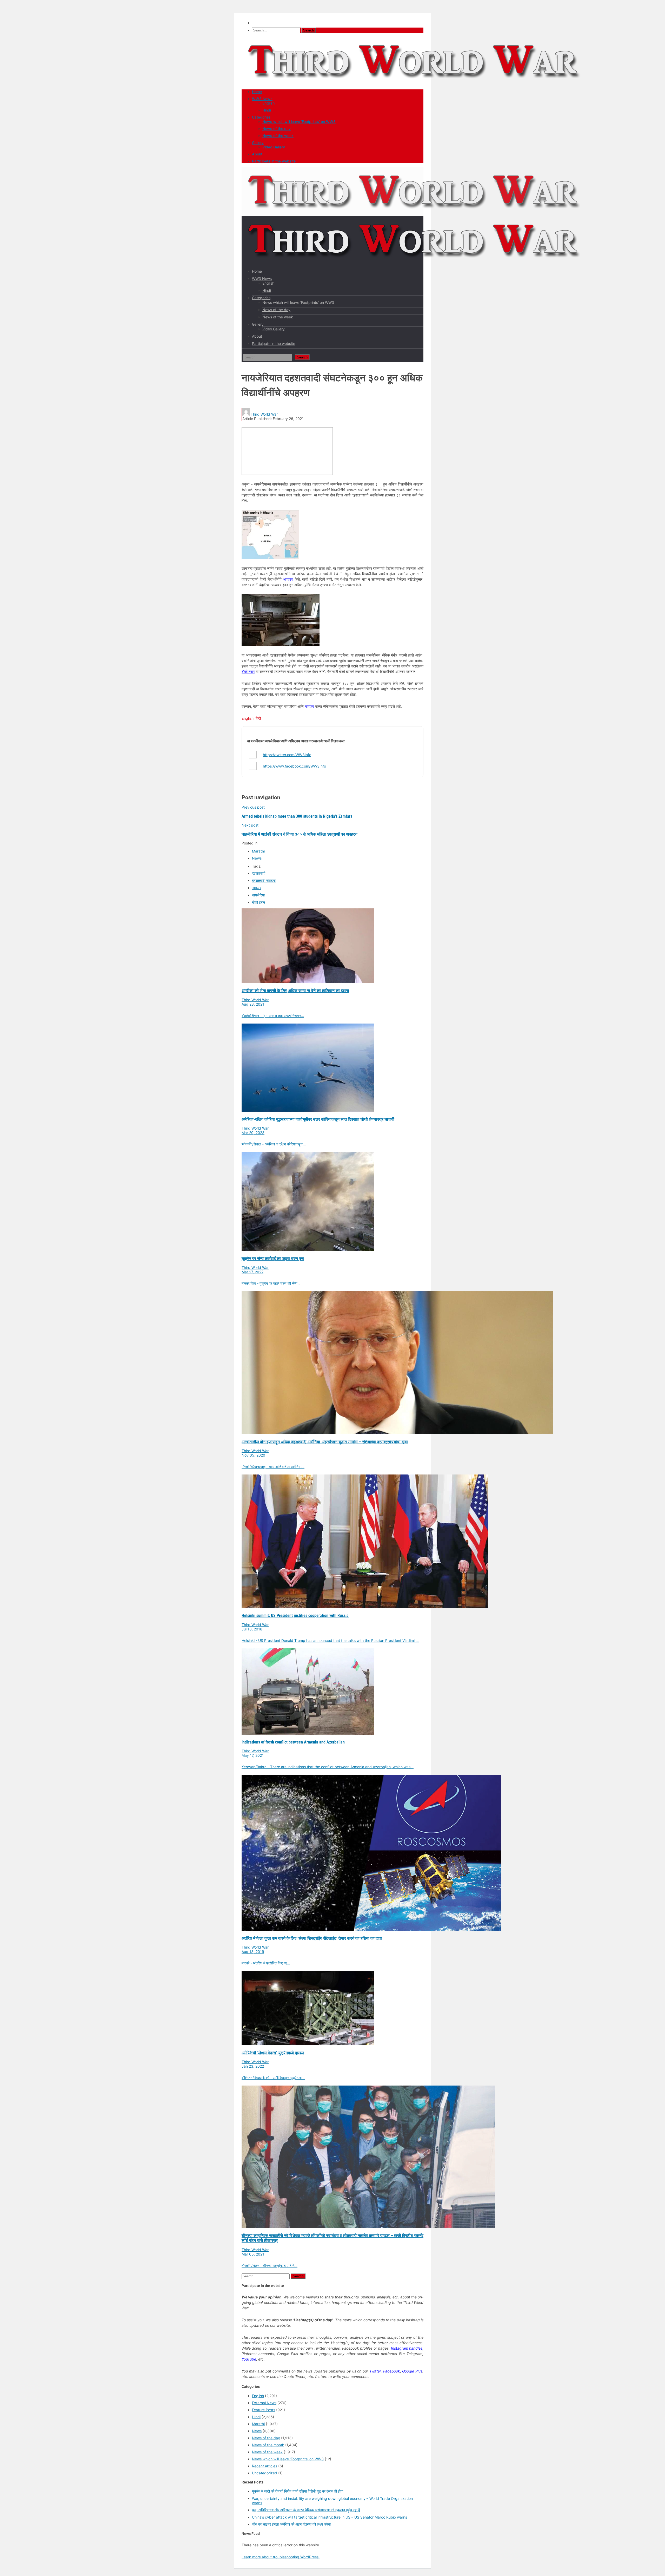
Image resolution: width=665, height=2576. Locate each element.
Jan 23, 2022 (253, 2066)
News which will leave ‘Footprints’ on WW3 (299, 122)
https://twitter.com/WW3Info (287, 755)
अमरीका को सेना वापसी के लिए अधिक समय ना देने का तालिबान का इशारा (295, 991)
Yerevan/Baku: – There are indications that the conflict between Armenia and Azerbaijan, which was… (328, 1767)
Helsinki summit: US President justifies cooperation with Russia (295, 1615)
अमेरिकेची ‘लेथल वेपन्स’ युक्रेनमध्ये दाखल (273, 2053)
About (257, 154)
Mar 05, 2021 (253, 2254)
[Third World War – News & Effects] (414, 84)
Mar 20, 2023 (253, 1133)
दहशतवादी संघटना (264, 880)
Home (257, 92)
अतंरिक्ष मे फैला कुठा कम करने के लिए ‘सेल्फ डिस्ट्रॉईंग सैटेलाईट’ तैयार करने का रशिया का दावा (312, 1938)
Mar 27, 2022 (252, 1272)
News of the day (277, 129)
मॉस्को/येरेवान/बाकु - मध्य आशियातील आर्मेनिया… (273, 1467)
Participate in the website (274, 161)
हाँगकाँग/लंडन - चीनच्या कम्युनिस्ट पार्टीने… (270, 2266)
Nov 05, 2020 (253, 1455)
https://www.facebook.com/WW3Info (294, 766)
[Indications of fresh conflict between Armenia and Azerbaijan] (308, 1733)
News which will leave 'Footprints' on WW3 (288, 2459)
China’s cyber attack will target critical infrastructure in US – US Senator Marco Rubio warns (330, 2517)
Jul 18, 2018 (252, 1629)
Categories (261, 117)
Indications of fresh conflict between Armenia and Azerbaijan (293, 1742)
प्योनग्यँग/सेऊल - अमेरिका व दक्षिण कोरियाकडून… (274, 1144)
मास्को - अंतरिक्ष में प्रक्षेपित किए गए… (266, 1963)
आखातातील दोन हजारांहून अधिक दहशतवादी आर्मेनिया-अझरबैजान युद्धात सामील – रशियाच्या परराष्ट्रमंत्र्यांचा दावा (325, 1442)
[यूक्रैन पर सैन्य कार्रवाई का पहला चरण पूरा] (308, 1250)
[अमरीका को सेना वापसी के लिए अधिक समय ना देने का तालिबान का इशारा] (308, 982)
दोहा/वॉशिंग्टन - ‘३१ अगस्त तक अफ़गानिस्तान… (273, 1016)
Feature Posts (264, 2410)
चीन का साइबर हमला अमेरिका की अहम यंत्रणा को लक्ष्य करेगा (291, 2524)
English (268, 103)
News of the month (268, 2445)
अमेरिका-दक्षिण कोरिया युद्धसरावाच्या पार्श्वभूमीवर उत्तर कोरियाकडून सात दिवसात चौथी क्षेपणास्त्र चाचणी (318, 1119)
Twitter (375, 2371)
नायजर (309, 706)
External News (264, 2403)
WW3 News (262, 99)
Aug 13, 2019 (253, 1952)
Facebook (392, 2371)
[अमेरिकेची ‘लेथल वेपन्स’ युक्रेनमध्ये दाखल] (308, 2044)
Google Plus (412, 2371)
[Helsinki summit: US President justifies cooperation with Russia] (365, 1607)
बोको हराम (248, 671)
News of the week (278, 136)
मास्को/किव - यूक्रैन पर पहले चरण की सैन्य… (271, 1283)
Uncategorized (265, 2473)
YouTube (249, 2359)
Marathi (258, 851)
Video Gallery (274, 147)
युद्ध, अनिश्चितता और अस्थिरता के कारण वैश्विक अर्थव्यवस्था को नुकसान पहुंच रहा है (306, 2510)
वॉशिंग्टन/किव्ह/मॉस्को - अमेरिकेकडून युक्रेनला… (273, 2078)
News (257, 858)
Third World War (264, 414)
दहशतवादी (259, 873)
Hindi (267, 110)
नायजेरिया (258, 895)
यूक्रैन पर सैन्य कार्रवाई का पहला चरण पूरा (273, 1259)
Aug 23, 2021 (253, 1004)
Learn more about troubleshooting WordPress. (281, 2557)
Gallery (258, 143)
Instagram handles (407, 2348)
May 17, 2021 (253, 1755)
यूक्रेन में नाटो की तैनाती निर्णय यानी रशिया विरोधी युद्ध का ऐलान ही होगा (298, 2491)
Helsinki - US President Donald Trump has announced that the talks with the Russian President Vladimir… (330, 1640)
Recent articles (265, 2466)
